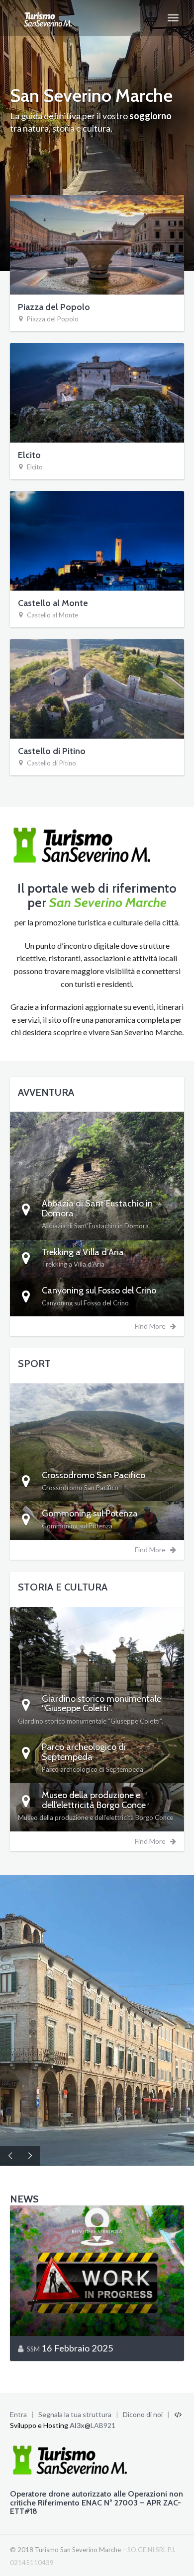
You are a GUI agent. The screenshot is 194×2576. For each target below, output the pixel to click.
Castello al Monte (53, 603)
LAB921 (103, 2425)
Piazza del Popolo (54, 307)
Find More (152, 1326)
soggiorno (150, 116)
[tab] (97, 1215)
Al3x (77, 2425)
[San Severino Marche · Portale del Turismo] (43, 18)
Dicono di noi (143, 2414)
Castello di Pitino (52, 751)
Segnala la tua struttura (75, 2414)
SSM (33, 2349)
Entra (18, 2414)
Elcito (29, 455)
